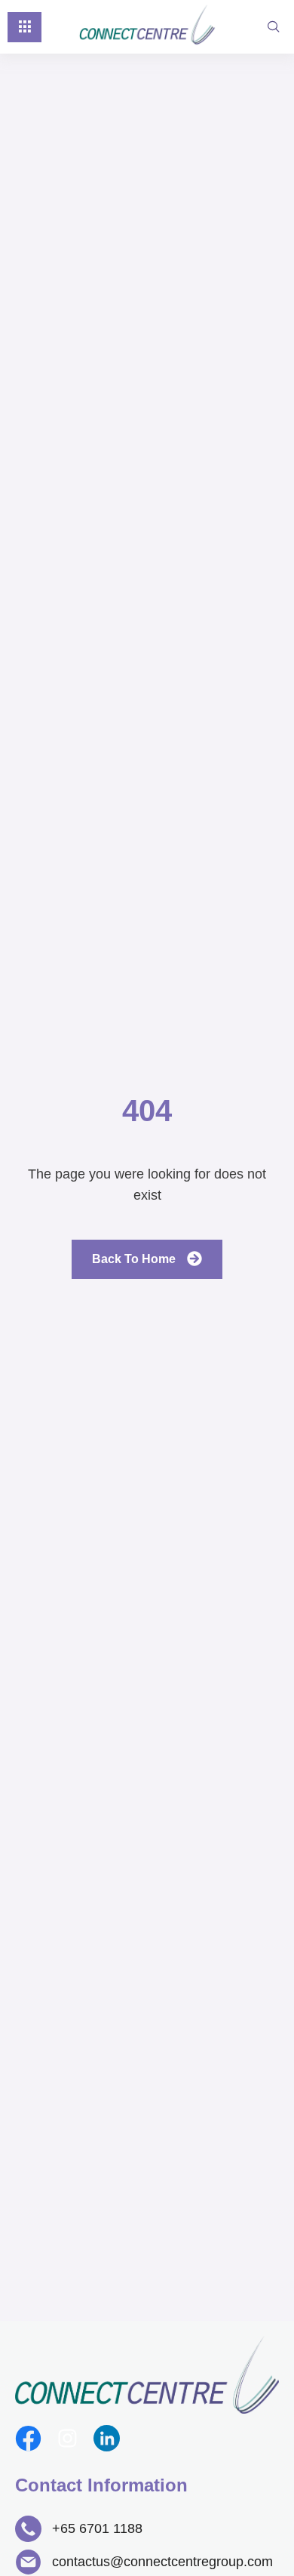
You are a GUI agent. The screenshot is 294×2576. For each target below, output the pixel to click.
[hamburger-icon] (24, 27)
